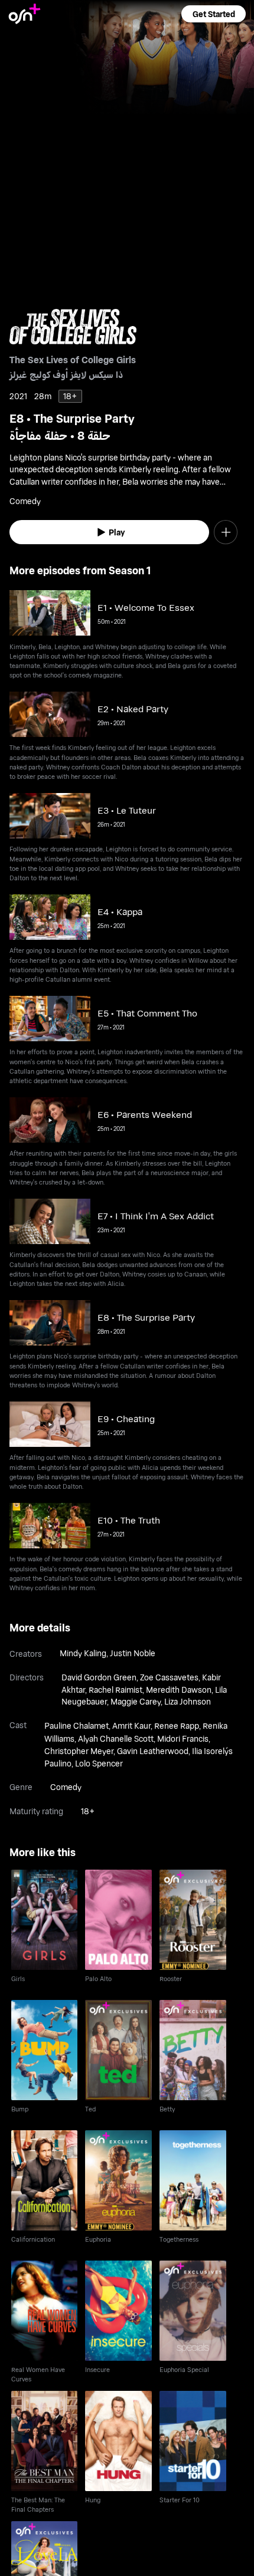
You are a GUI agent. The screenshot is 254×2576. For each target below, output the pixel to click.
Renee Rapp (177, 1725)
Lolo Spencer (99, 1763)
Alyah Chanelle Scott (116, 1738)
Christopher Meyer (79, 1751)
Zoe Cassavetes (169, 1677)
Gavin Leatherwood (153, 1751)
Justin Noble (133, 1653)
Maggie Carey (136, 1701)
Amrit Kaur (131, 1725)
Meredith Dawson (179, 1690)
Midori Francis (183, 1738)
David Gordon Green (99, 1677)
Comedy (66, 1787)
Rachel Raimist (115, 1690)
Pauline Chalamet (76, 1725)
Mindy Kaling (83, 1653)
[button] (213, 14)
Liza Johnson (188, 1701)
